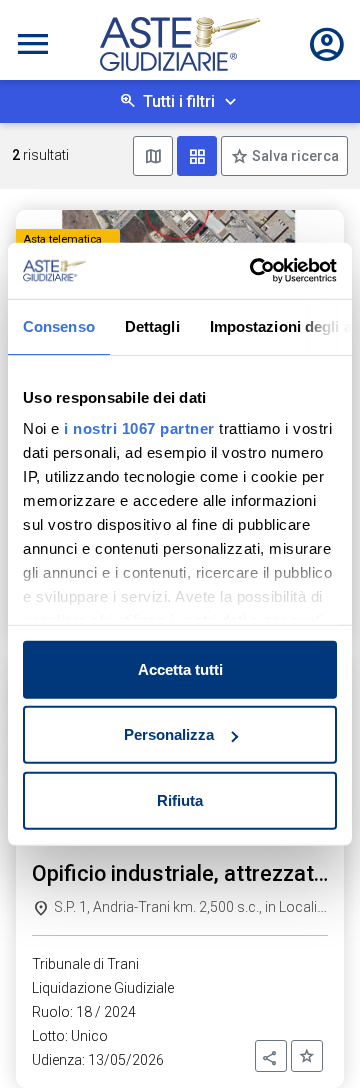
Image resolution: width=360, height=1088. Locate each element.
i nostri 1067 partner (139, 428)
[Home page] (180, 44)
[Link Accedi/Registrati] (327, 44)
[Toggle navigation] (33, 44)
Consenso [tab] (59, 325)
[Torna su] (312, 1040)
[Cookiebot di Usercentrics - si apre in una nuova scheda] (254, 271)
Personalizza (169, 734)
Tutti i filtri (179, 101)
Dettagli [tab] (152, 325)
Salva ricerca (294, 156)
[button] (271, 1056)
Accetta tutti (180, 668)
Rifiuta (180, 799)
